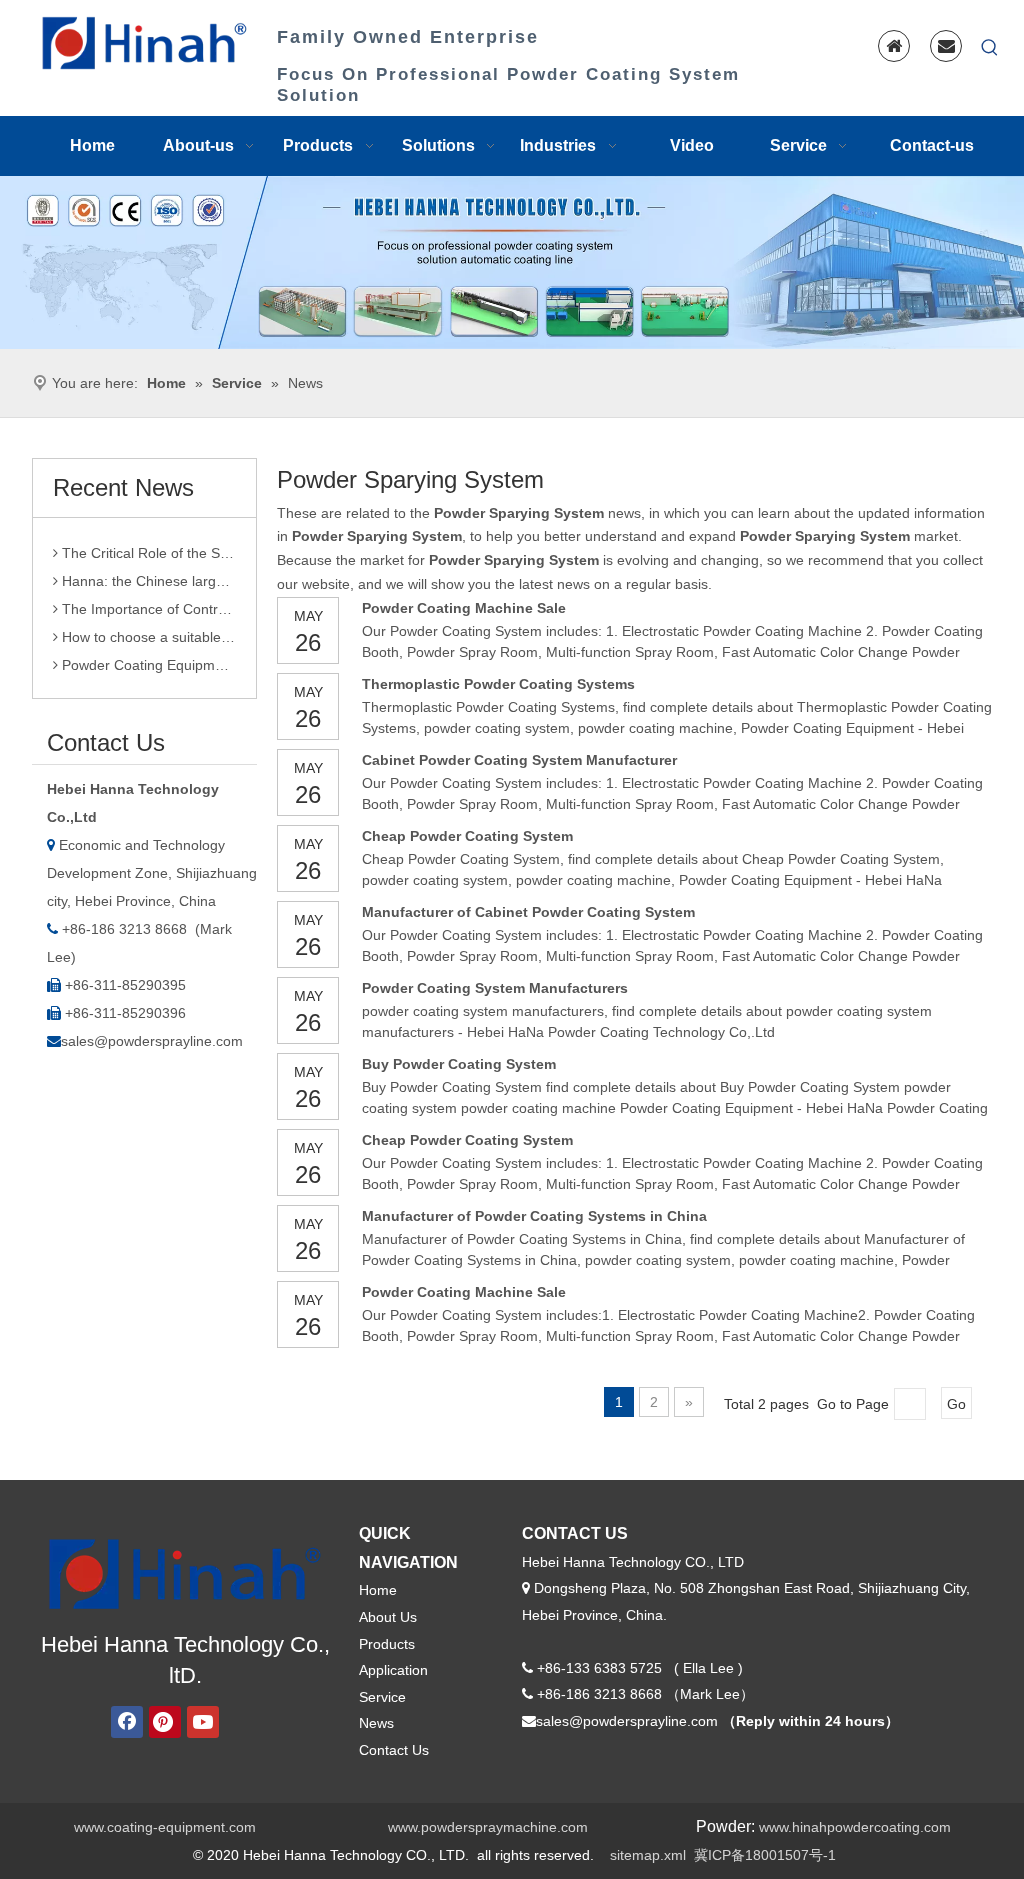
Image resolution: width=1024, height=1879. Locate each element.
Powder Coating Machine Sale (464, 608)
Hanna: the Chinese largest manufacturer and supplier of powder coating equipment (147, 573)
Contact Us (394, 1750)
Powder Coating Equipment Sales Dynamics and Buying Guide (147, 657)
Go (956, 1404)
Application (393, 1670)
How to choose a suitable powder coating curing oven (147, 629)
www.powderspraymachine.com (488, 1827)
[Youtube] (203, 1722)
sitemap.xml (648, 1855)
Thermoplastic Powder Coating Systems (498, 684)
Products (387, 1644)
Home (378, 1590)
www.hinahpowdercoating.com (855, 1827)
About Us (388, 1617)
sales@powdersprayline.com (152, 1041)
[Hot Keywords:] (990, 48)
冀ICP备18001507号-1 (765, 1855)
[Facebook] (127, 1722)
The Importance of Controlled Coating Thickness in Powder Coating (147, 601)
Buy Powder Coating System (459, 1064)
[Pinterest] (165, 1722)
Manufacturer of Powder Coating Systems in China (534, 1216)
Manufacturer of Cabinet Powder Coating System (528, 912)
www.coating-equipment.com (165, 1827)
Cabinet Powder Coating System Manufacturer (519, 760)
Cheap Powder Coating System (467, 836)
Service (382, 1697)
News (376, 1723)
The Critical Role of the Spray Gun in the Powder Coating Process (147, 545)
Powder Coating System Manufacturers (495, 988)
